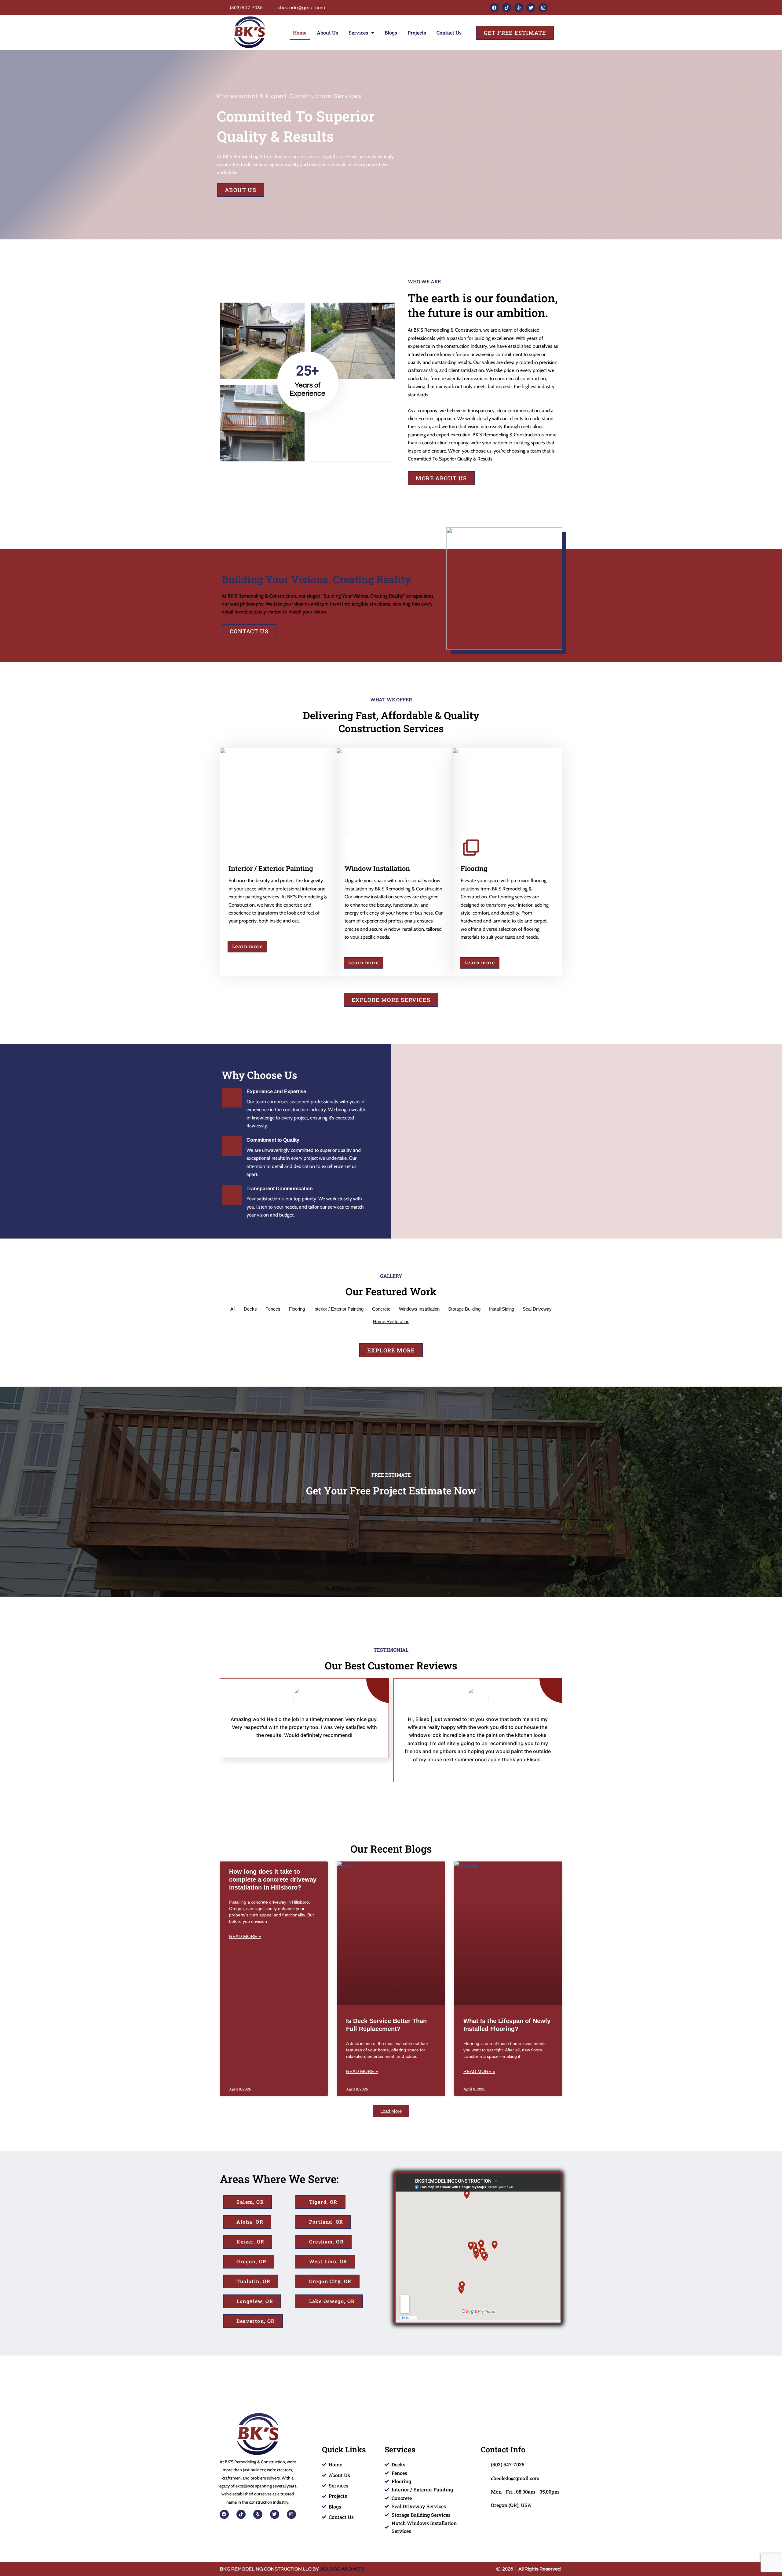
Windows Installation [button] (419, 1309)
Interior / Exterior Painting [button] (338, 1309)
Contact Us (449, 33)
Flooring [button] (297, 1309)
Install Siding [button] (502, 1309)
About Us (327, 33)
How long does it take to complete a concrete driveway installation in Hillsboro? (273, 1879)
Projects (417, 33)
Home (300, 33)
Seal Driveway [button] (537, 1309)
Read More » (245, 1936)
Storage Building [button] (464, 1309)
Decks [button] (250, 1309)
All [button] (233, 1309)
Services (358, 33)
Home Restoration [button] (391, 1321)
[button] (391, 2111)
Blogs (391, 33)
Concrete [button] (381, 1309)
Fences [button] (273, 1309)
